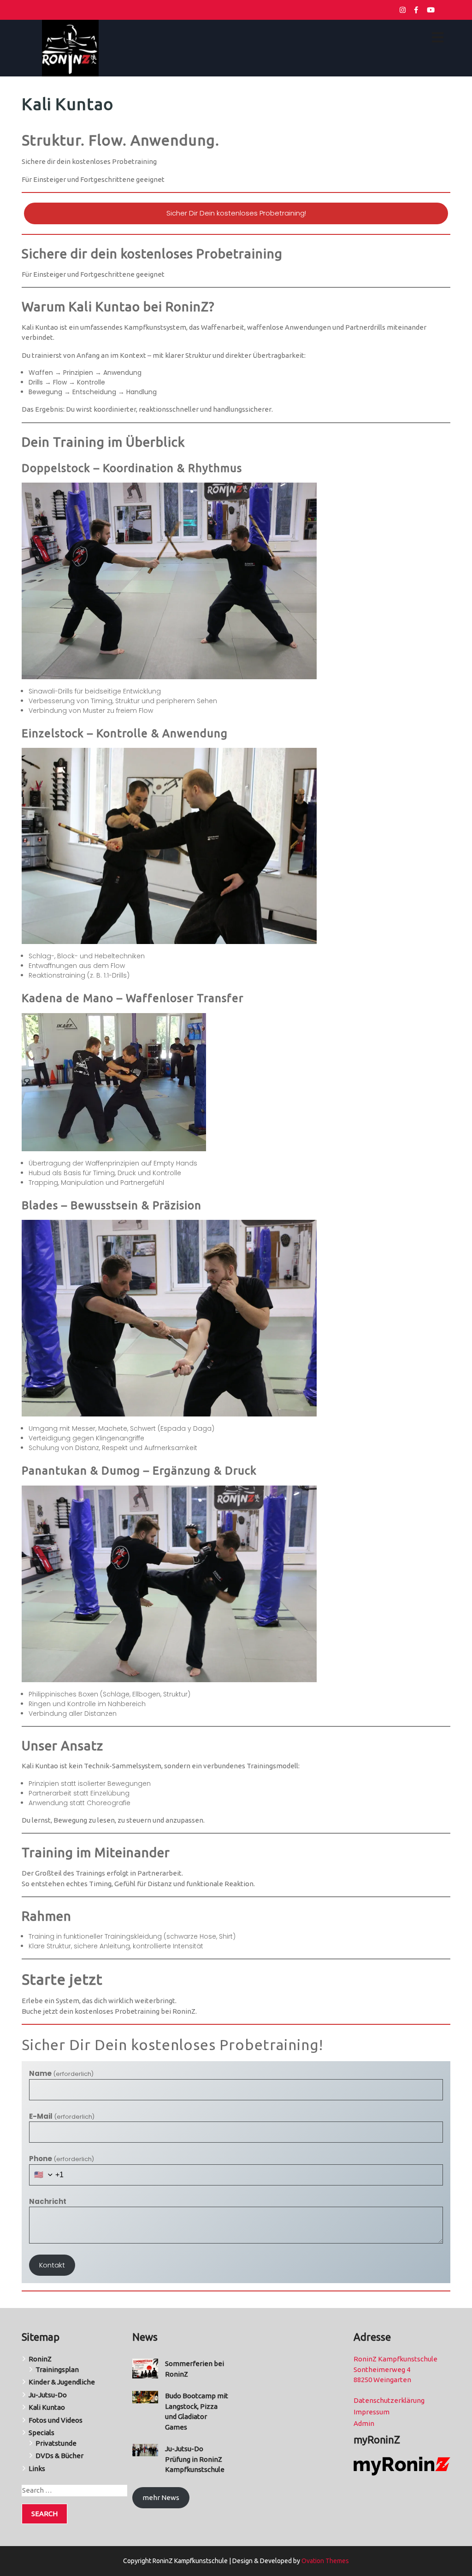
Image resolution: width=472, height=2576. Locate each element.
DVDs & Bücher (59, 2456)
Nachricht (48, 2201)
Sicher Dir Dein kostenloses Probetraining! (236, 213)
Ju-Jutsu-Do (48, 2395)
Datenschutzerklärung (389, 2400)
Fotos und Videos (56, 2420)
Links (37, 2468)
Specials (41, 2433)
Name (61, 2073)
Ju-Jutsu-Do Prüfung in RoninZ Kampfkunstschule (195, 2459)
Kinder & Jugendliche (62, 2382)
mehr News (161, 2497)
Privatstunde (56, 2443)
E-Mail (62, 2116)
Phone (62, 2159)
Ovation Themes (324, 2561)
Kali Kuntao (47, 2407)
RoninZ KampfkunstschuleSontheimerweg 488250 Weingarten (395, 2369)
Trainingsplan (57, 2369)
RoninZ (40, 2359)
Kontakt (52, 2265)
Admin (364, 2423)
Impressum (372, 2412)
